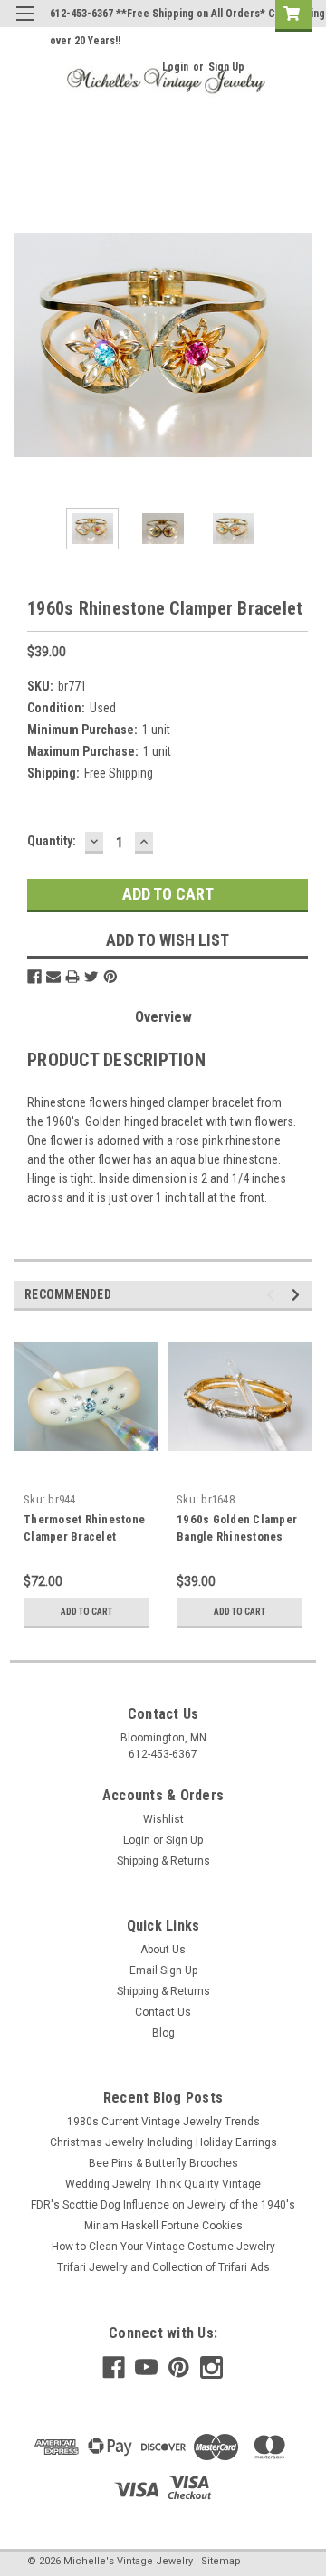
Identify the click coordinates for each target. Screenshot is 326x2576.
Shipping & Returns (163, 1861)
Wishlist (163, 1819)
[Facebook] (34, 977)
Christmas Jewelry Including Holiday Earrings (163, 2142)
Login (175, 67)
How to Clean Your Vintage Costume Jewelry (163, 2247)
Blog (163, 2033)
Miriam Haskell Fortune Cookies (163, 2226)
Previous (27, 345)
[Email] (53, 977)
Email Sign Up (163, 1970)
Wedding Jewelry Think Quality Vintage (163, 2184)
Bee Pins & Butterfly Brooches (163, 2163)
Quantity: (52, 841)
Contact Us (163, 2012)
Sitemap (221, 2561)
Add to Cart (86, 1612)
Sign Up (226, 67)
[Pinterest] (110, 977)
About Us (163, 1950)
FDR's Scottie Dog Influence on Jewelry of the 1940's (163, 2205)
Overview (163, 1017)
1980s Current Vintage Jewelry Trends (163, 2122)
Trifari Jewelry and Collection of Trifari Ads (163, 2267)
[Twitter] (91, 977)
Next (299, 345)
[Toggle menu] (25, 25)
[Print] (72, 977)
